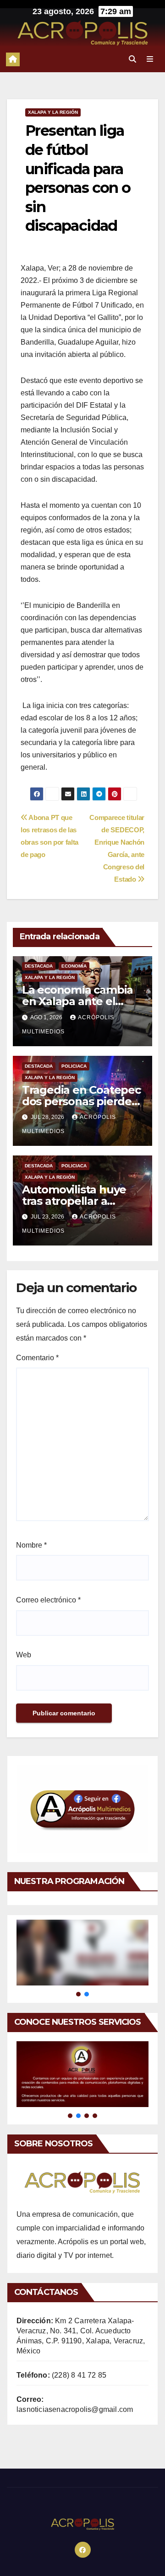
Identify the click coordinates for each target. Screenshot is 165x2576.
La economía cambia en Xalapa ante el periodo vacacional (77, 1001)
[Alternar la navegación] (150, 59)
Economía (74, 966)
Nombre (31, 1545)
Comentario (37, 1358)
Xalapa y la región (53, 112)
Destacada (39, 966)
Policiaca (74, 1066)
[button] (132, 59)
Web (24, 1655)
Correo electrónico (48, 1600)
